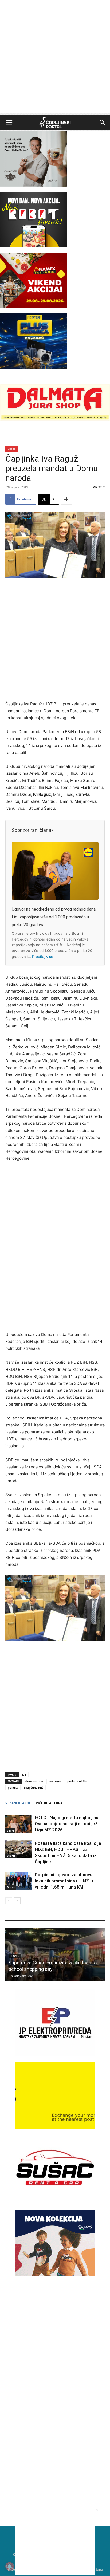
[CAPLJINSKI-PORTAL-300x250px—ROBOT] (33, 246)
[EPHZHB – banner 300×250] (55, 2055)
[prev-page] (9, 1901)
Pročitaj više (43, 957)
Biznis (11, 1887)
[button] (9, 123)
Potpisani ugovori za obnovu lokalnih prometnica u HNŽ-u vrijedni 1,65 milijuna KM (64, 1881)
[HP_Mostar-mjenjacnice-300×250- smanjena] (55, 2127)
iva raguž (55, 1781)
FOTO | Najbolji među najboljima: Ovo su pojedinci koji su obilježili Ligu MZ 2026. (68, 1824)
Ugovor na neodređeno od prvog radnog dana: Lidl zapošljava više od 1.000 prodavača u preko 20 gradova (54, 917)
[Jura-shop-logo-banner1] (55, 419)
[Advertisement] (55, 58)
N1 (24, 1775)
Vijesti (12, 449)
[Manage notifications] (10, 2566)
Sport (10, 1831)
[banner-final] (55, 2275)
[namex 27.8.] (33, 307)
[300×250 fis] (33, 341)
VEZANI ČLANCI (18, 1803)
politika (13, 1788)
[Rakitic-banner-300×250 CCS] (33, 185)
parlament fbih (78, 1781)
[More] (66, 499)
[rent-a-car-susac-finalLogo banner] (55, 2199)
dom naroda (34, 1781)
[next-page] (17, 1901)
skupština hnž (34, 1788)
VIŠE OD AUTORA (49, 1803)
